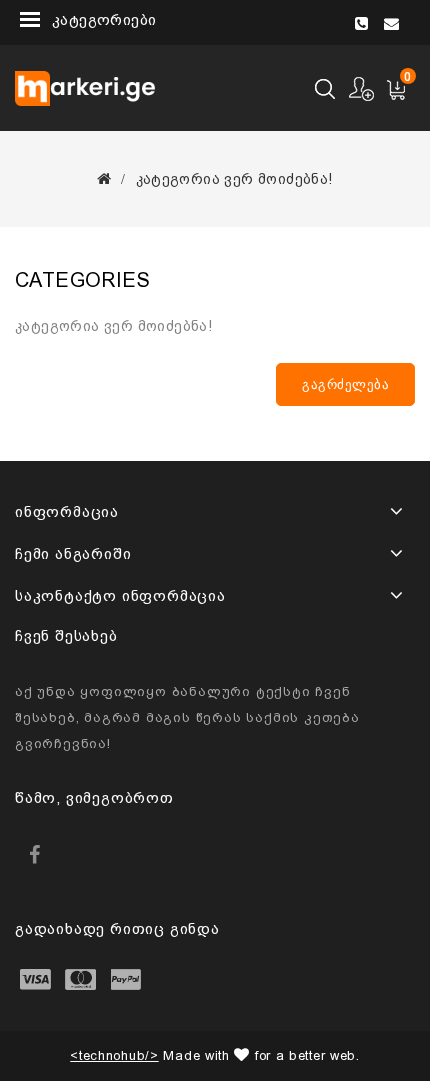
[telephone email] (383, 18)
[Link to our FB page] (35, 854)
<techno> (114, 1055)
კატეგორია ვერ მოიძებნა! (234, 179)
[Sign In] (362, 88)
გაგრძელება (345, 384)
